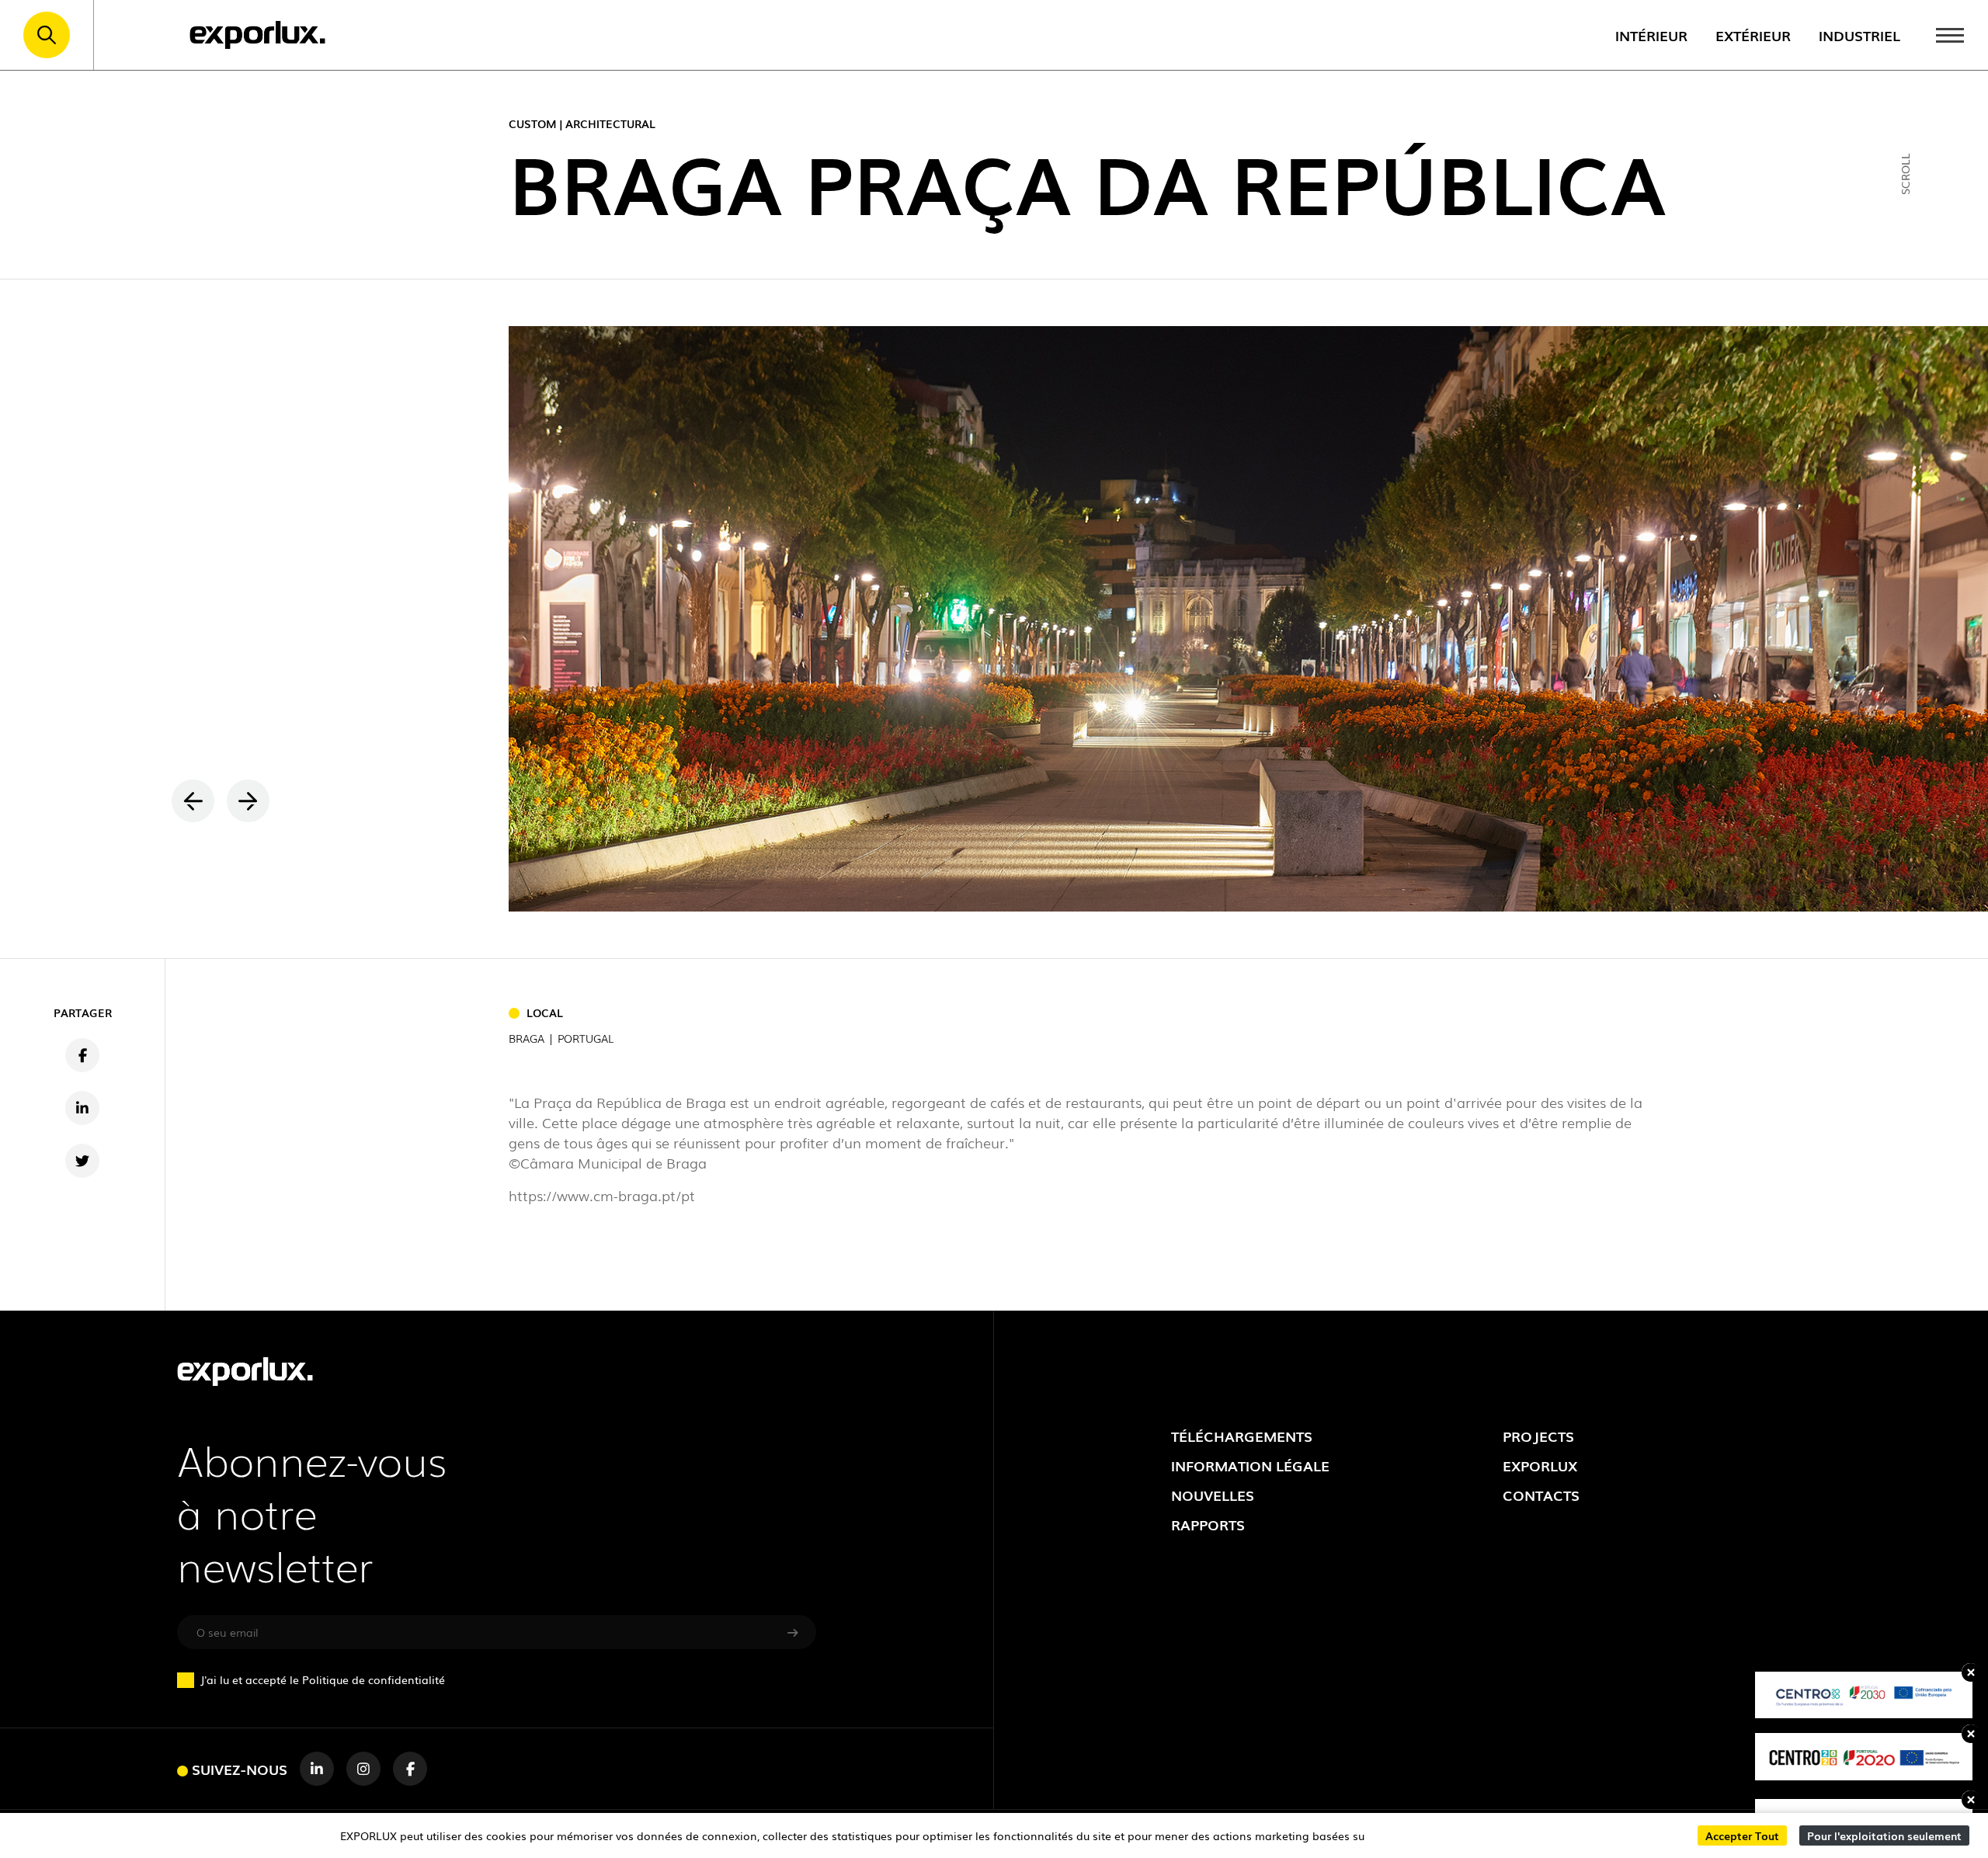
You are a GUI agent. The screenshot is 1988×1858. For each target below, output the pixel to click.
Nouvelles (1213, 1495)
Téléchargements (1242, 1436)
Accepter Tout (1742, 1835)
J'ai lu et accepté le (323, 1679)
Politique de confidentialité (374, 1679)
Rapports (1208, 1524)
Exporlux (1540, 1465)
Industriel (1859, 35)
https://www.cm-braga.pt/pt (602, 1195)
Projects (1538, 1436)
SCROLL (1905, 174)
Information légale (1250, 1465)
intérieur (1651, 35)
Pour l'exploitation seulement (1884, 1835)
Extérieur (1753, 35)
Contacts (1541, 1495)
